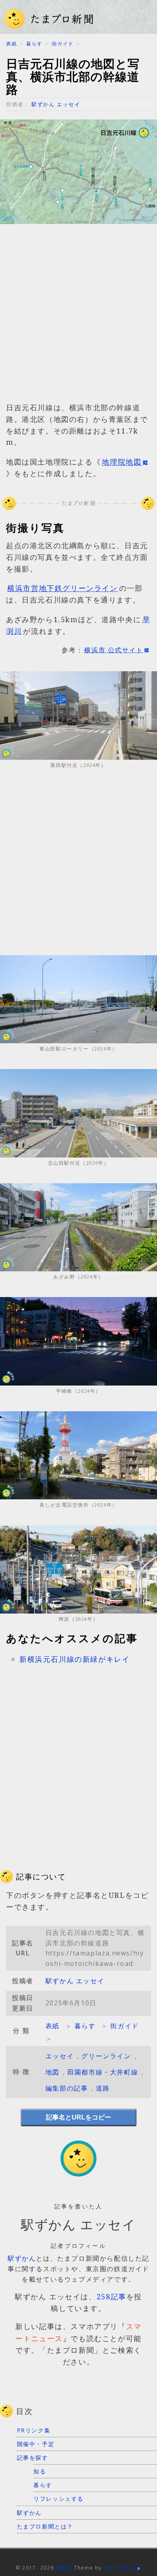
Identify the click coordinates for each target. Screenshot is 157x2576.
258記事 (112, 2296)
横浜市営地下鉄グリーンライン (62, 588)
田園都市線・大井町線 (103, 2072)
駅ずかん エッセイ (56, 104)
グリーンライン (106, 2056)
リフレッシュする (59, 2499)
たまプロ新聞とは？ (45, 2526)
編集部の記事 (67, 2088)
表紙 (11, 44)
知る (40, 2471)
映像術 (64, 2568)
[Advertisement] (78, 317)
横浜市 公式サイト (114, 650)
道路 (103, 2088)
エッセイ (60, 2056)
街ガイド (63, 44)
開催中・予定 (36, 2444)
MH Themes (120, 2568)
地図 (53, 2072)
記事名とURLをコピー (78, 2117)
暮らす (34, 44)
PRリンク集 (34, 2430)
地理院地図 (122, 462)
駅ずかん (22, 2258)
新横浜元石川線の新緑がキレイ (74, 1659)
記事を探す (33, 2458)
